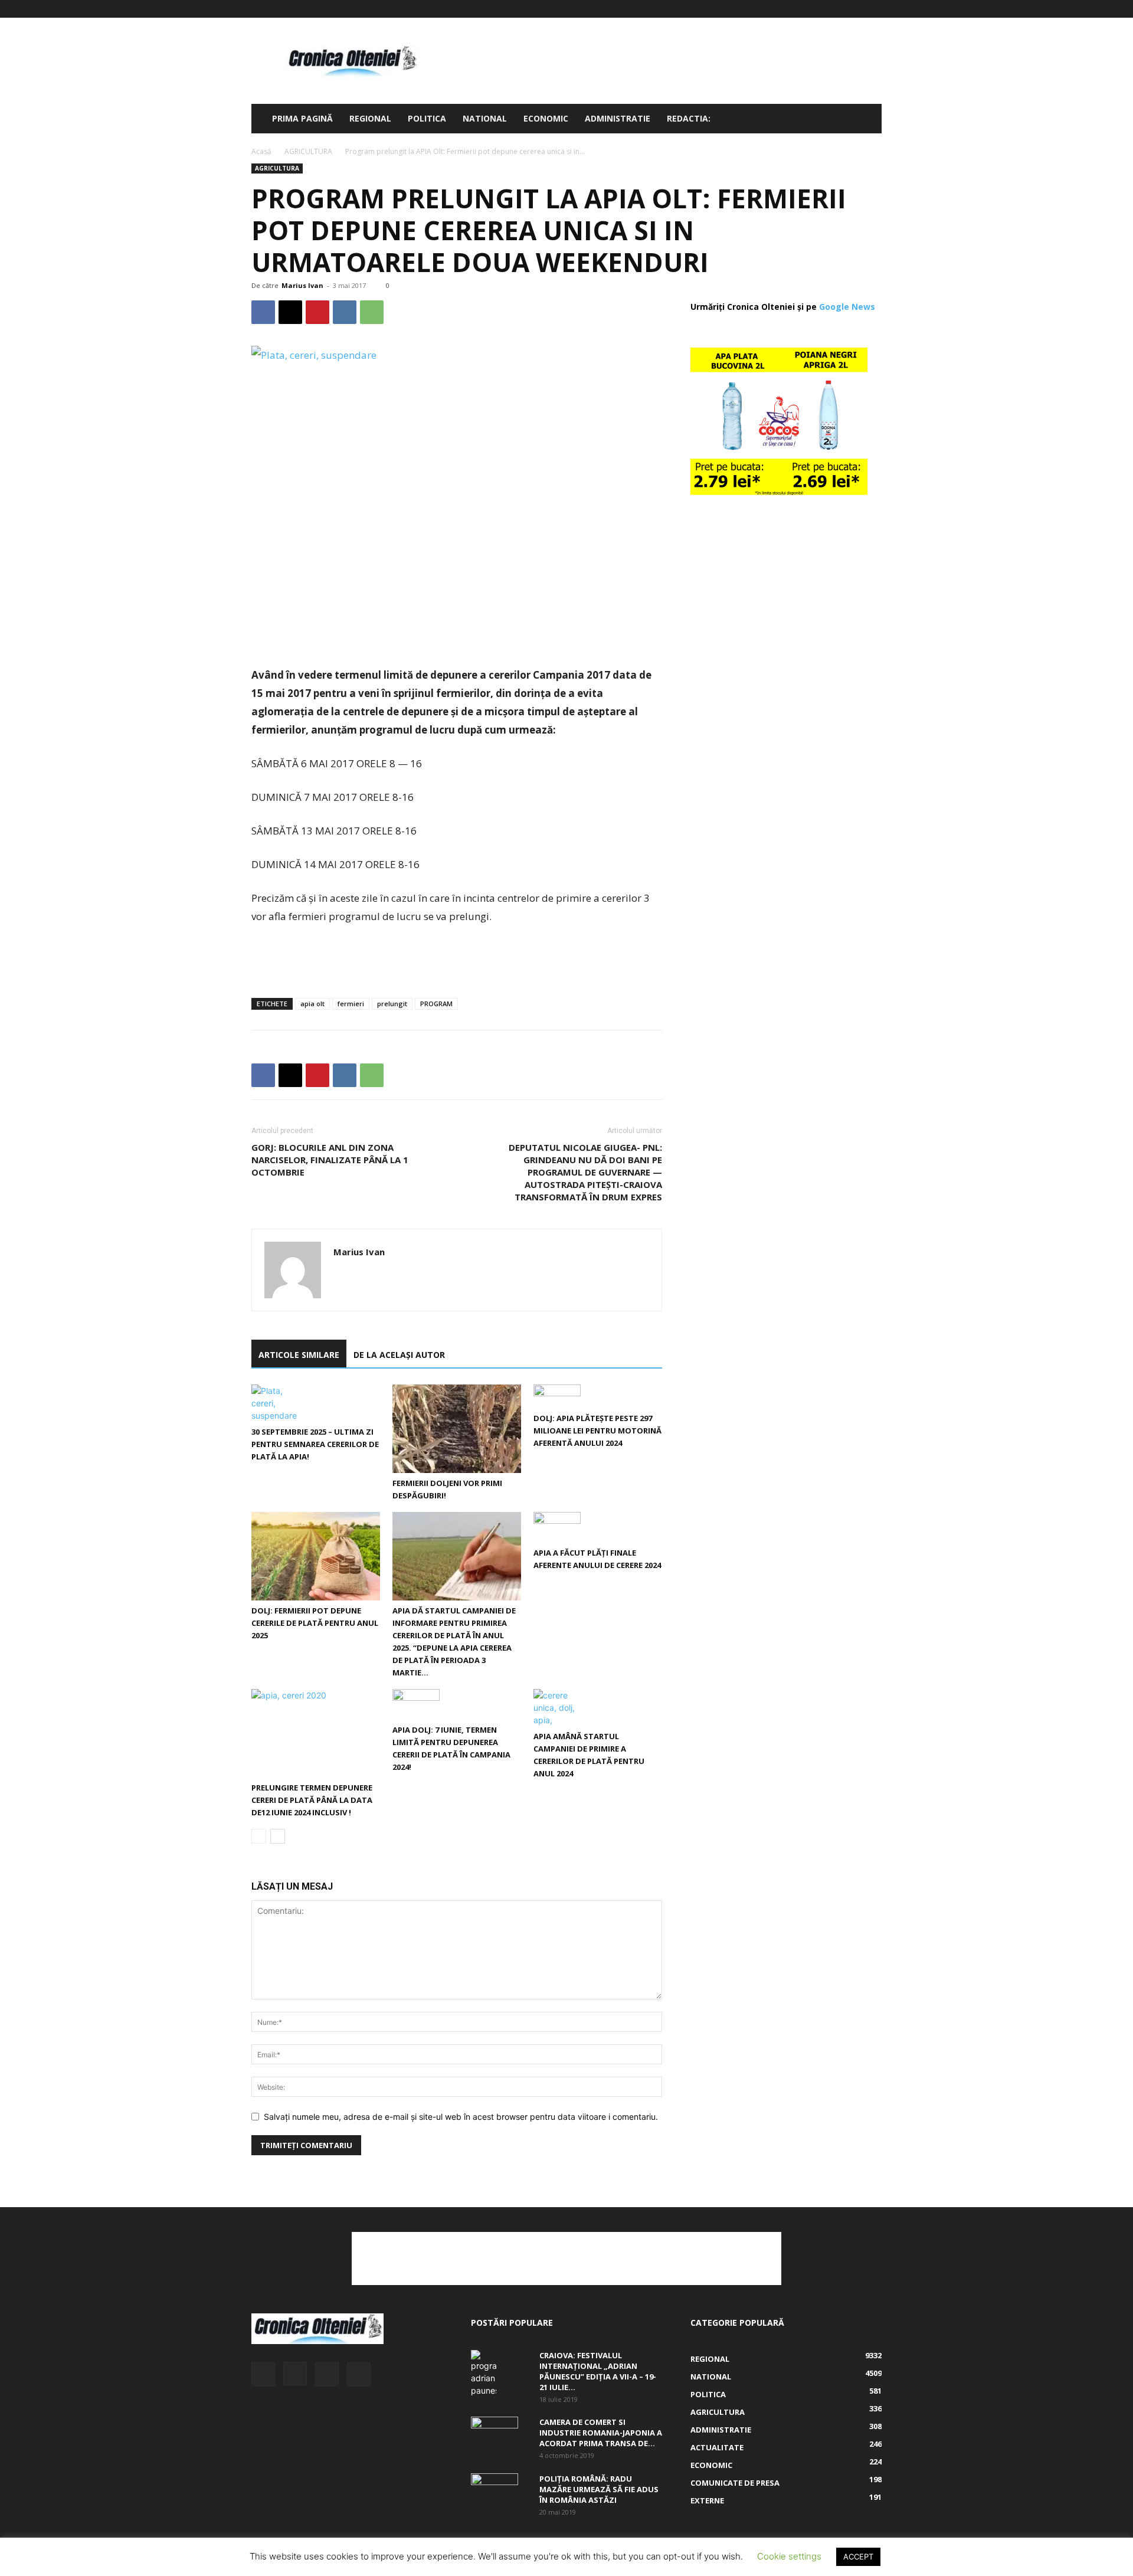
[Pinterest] (317, 312)
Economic (546, 118)
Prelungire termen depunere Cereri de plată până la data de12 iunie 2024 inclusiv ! (312, 1800)
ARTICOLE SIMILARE (299, 1355)
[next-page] (278, 1836)
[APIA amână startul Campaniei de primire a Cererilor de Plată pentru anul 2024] (598, 1708)
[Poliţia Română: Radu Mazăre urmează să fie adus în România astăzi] (495, 2488)
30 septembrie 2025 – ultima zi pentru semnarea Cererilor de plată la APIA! (315, 1444)
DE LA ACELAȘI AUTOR (399, 1355)
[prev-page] (259, 1836)
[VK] (345, 312)
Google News (847, 307)
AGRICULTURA (308, 151)
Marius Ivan (302, 285)
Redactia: (689, 118)
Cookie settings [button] (789, 2556)
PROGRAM (436, 1004)
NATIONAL (485, 118)
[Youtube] (873, 9)
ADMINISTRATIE (618, 118)
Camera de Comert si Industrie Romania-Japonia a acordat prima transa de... (601, 2433)
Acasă (261, 151)
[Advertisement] (667, 61)
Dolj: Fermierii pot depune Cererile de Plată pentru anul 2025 (315, 1623)
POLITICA (427, 118)
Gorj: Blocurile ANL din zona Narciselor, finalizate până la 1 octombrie (330, 1160)
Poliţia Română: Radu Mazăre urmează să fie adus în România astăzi (599, 2489)
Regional (370, 118)
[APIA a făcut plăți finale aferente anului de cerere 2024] (598, 1527)
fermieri (351, 1004)
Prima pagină (302, 118)
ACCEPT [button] (858, 2557)
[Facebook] (814, 9)
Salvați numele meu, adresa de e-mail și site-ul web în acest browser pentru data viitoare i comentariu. (461, 2117)
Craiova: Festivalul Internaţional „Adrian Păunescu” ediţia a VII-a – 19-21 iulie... (598, 2371)
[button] (867, 120)
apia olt (312, 1004)
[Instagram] (834, 9)
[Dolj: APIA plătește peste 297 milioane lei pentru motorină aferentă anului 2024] (598, 1396)
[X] (853, 9)
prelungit (392, 1004)
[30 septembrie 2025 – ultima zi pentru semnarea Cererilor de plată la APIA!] (316, 1403)
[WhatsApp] (372, 312)
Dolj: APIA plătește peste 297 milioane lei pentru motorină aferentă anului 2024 (597, 1431)
